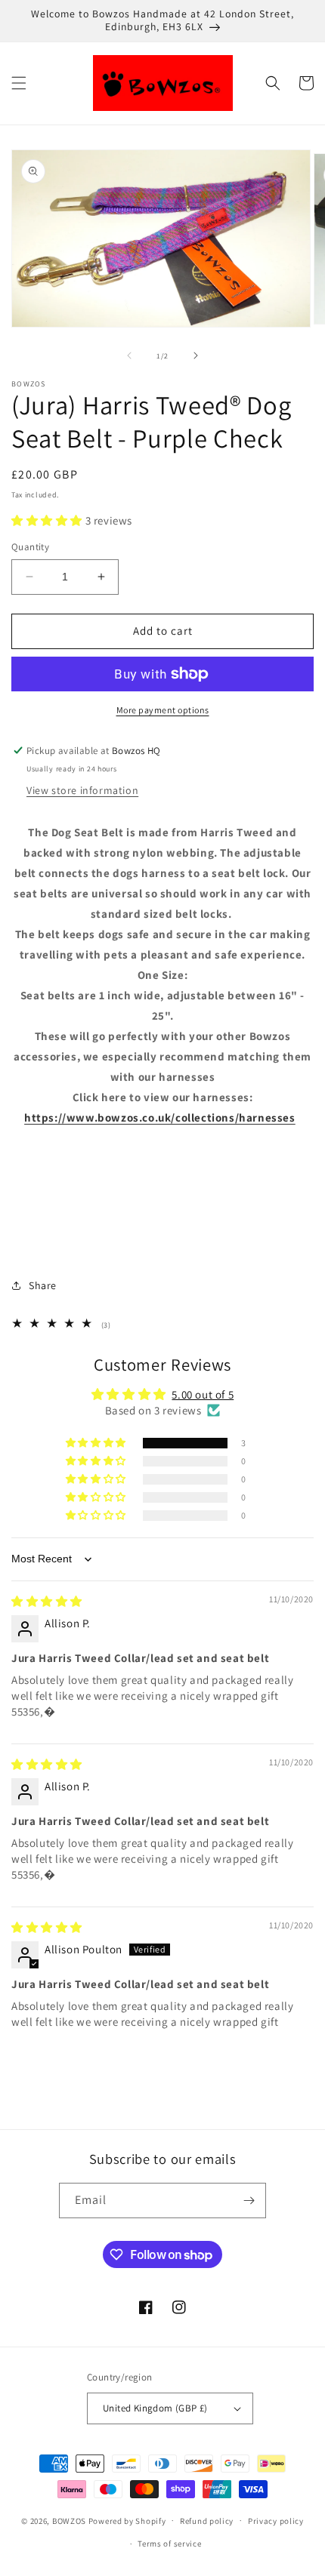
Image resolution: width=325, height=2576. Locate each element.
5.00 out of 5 (203, 1394)
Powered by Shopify (127, 2520)
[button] (19, 83)
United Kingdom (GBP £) (155, 2408)
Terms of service (169, 2544)
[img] (47, 1601)
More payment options (163, 710)
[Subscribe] (249, 2201)
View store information (82, 790)
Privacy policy (276, 2521)
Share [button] (43, 1285)
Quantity (30, 547)
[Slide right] (196, 355)
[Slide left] (129, 355)
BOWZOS (69, 2520)
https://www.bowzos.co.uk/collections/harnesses (160, 1117)
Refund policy (207, 2521)
